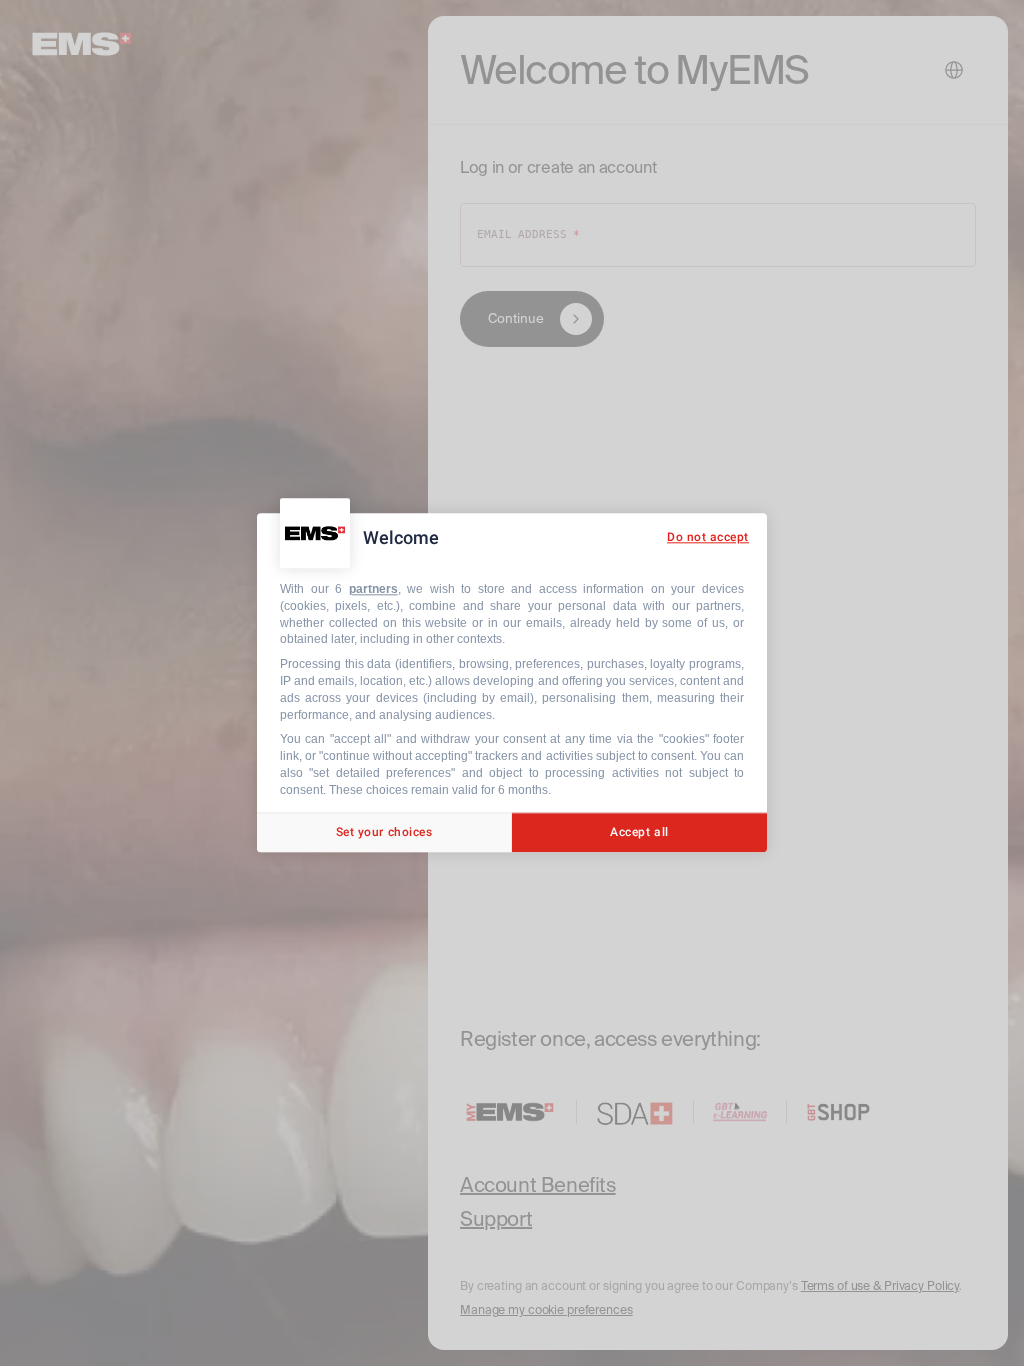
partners (373, 589)
